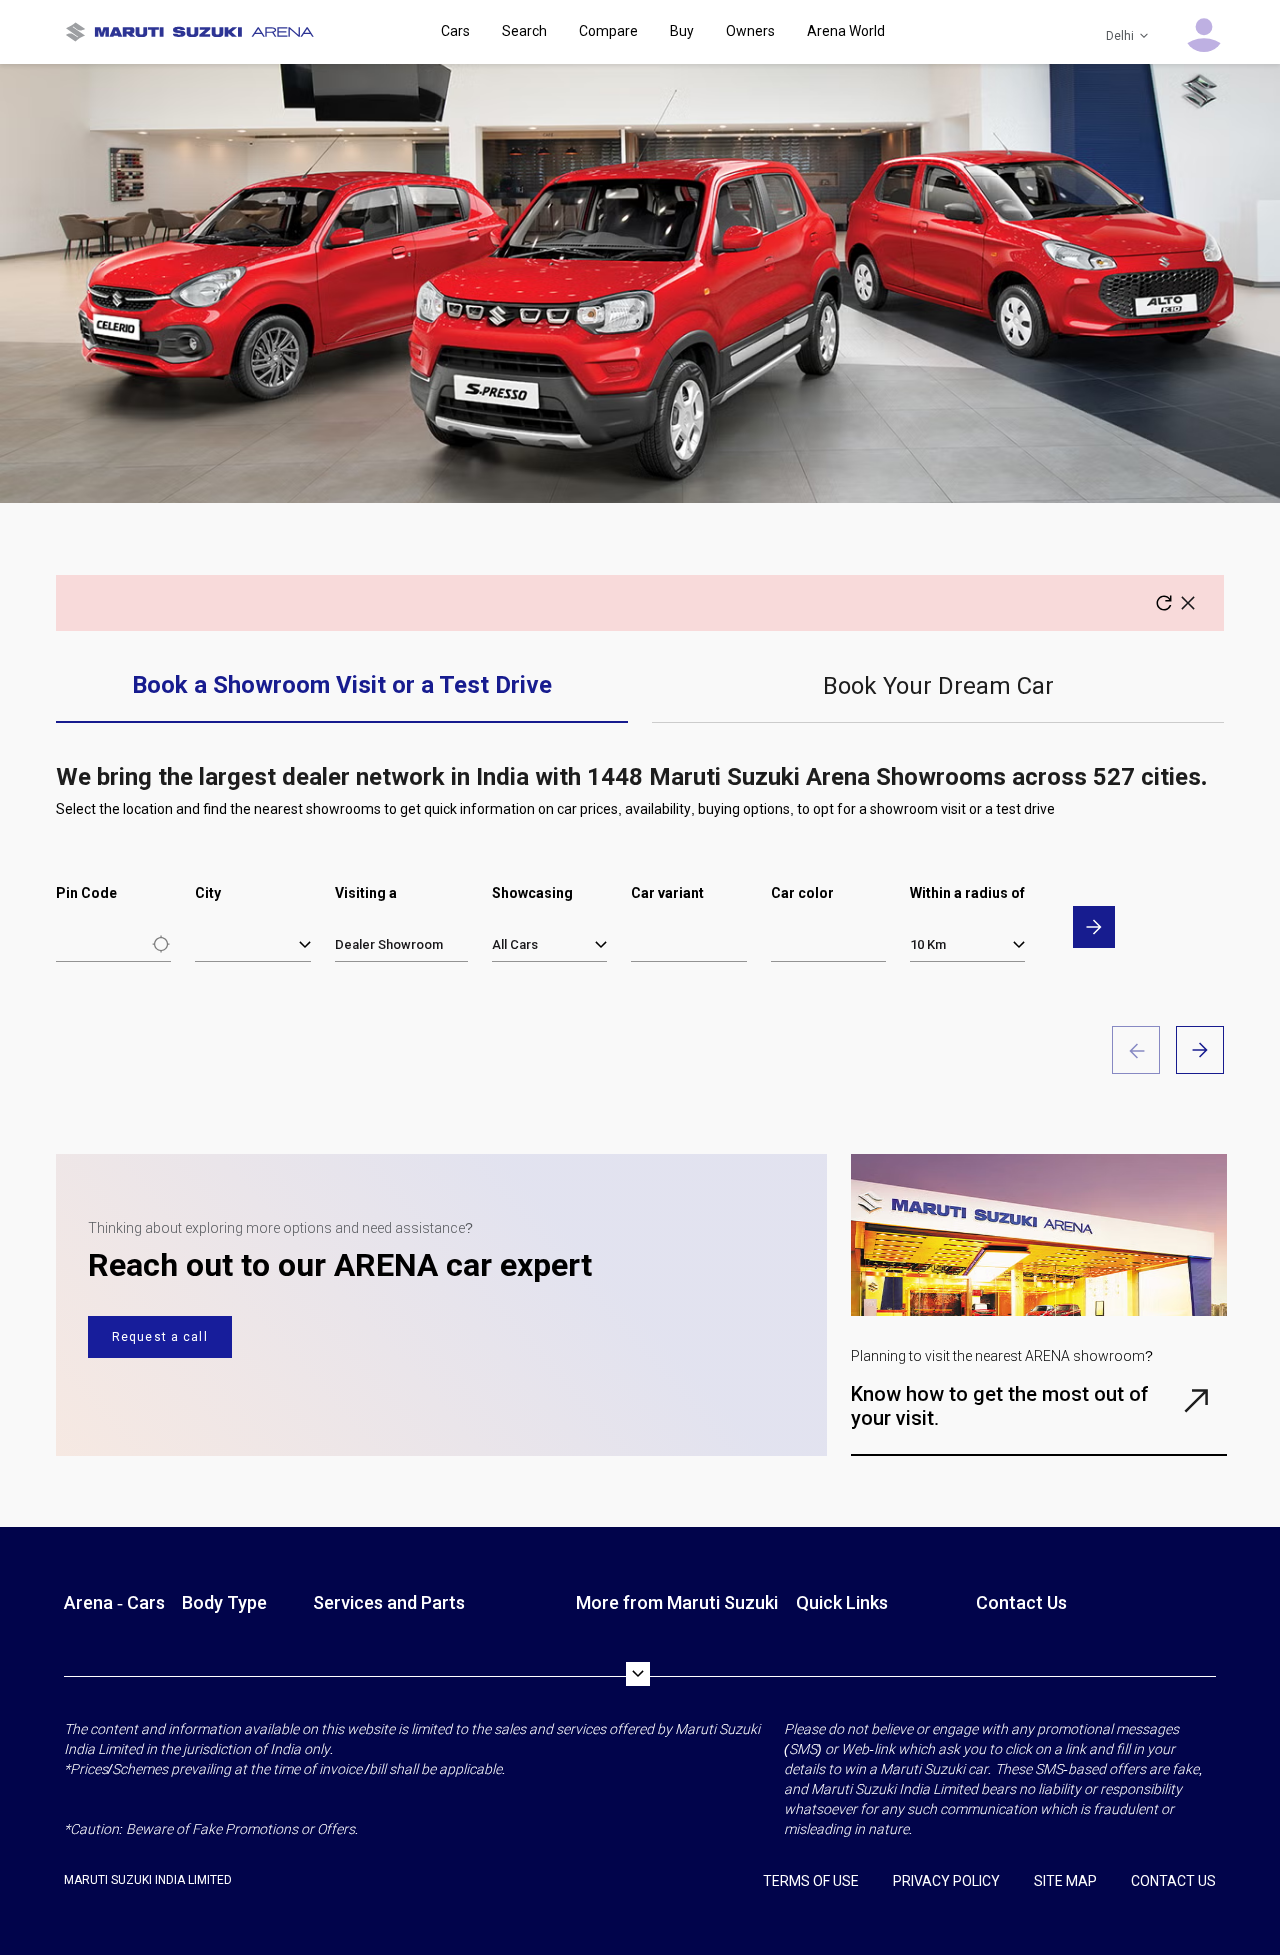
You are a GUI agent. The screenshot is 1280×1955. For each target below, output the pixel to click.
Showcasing (532, 893)
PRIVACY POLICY (946, 1881)
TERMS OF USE (811, 1881)
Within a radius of (967, 893)
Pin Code (86, 893)
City (208, 893)
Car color (802, 893)
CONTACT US (1173, 1881)
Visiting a (366, 893)
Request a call (160, 1337)
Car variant (667, 893)
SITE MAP (1065, 1881)
